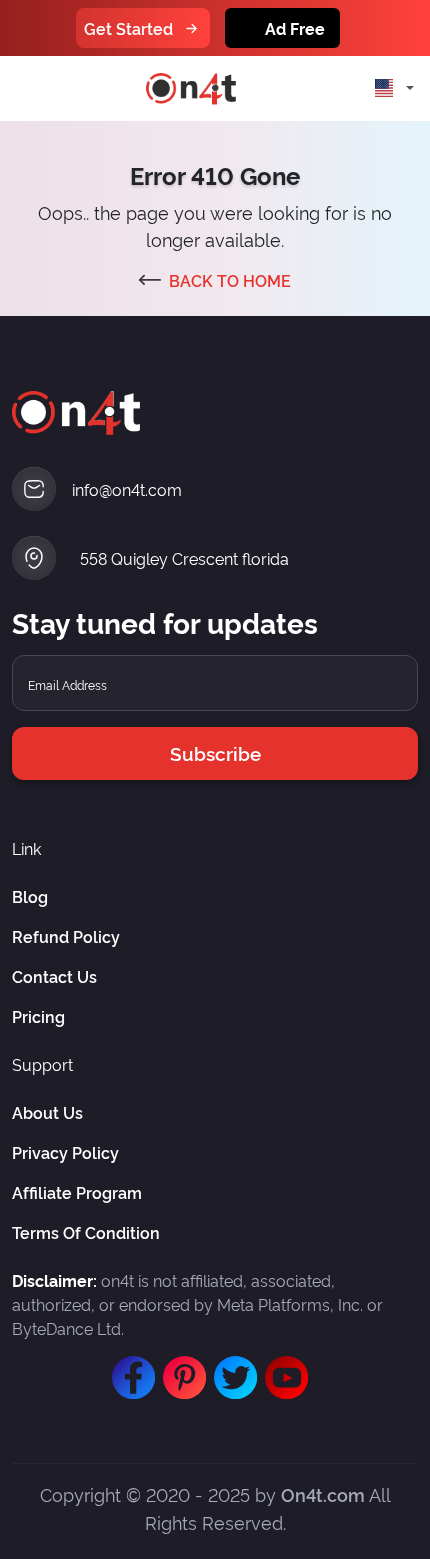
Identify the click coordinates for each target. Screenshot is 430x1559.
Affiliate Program (77, 1192)
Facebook (129, 1368)
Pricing (38, 1016)
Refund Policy (66, 936)
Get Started (128, 28)
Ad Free (295, 28)
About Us (47, 1112)
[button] (390, 88)
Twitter (231, 1368)
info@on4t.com (127, 489)
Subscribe (215, 752)
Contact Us (54, 976)
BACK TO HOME (230, 280)
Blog (30, 896)
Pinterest (180, 1368)
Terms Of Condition (86, 1232)
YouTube (282, 1368)
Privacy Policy (65, 1152)
